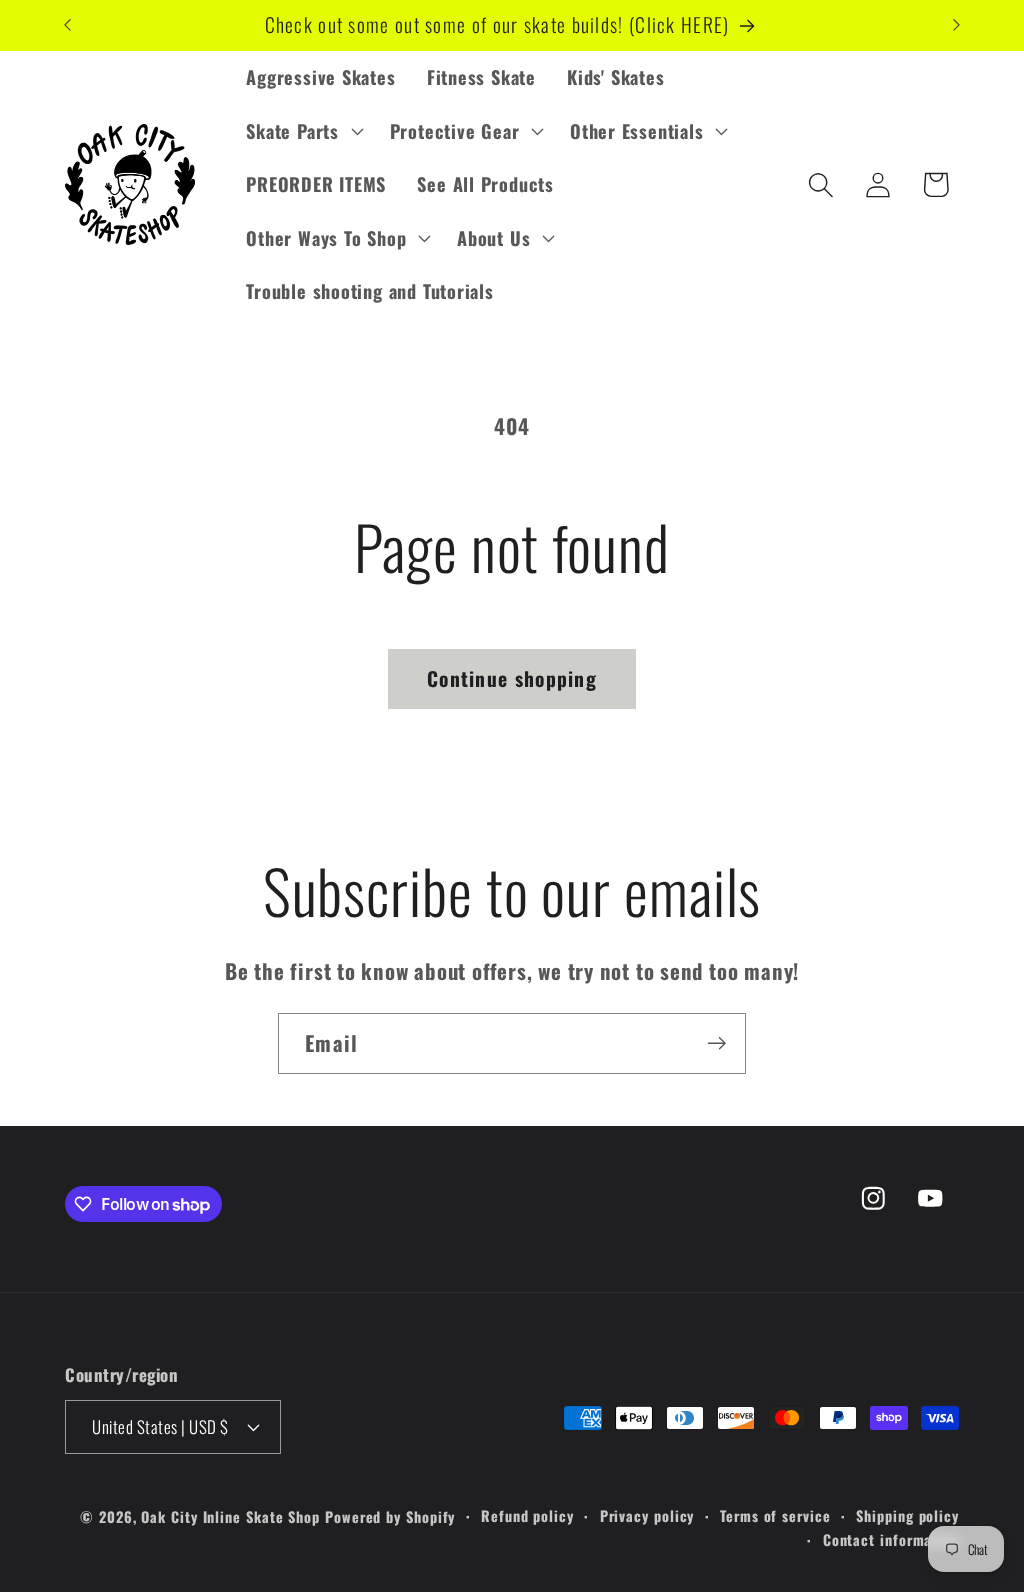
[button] (302, 131)
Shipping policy (907, 1515)
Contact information (891, 1539)
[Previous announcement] (68, 25)
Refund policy (527, 1515)
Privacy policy (647, 1515)
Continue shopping (512, 678)
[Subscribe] (716, 1043)
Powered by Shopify (390, 1516)
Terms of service (775, 1515)
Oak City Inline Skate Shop (230, 1516)
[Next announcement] (957, 25)
